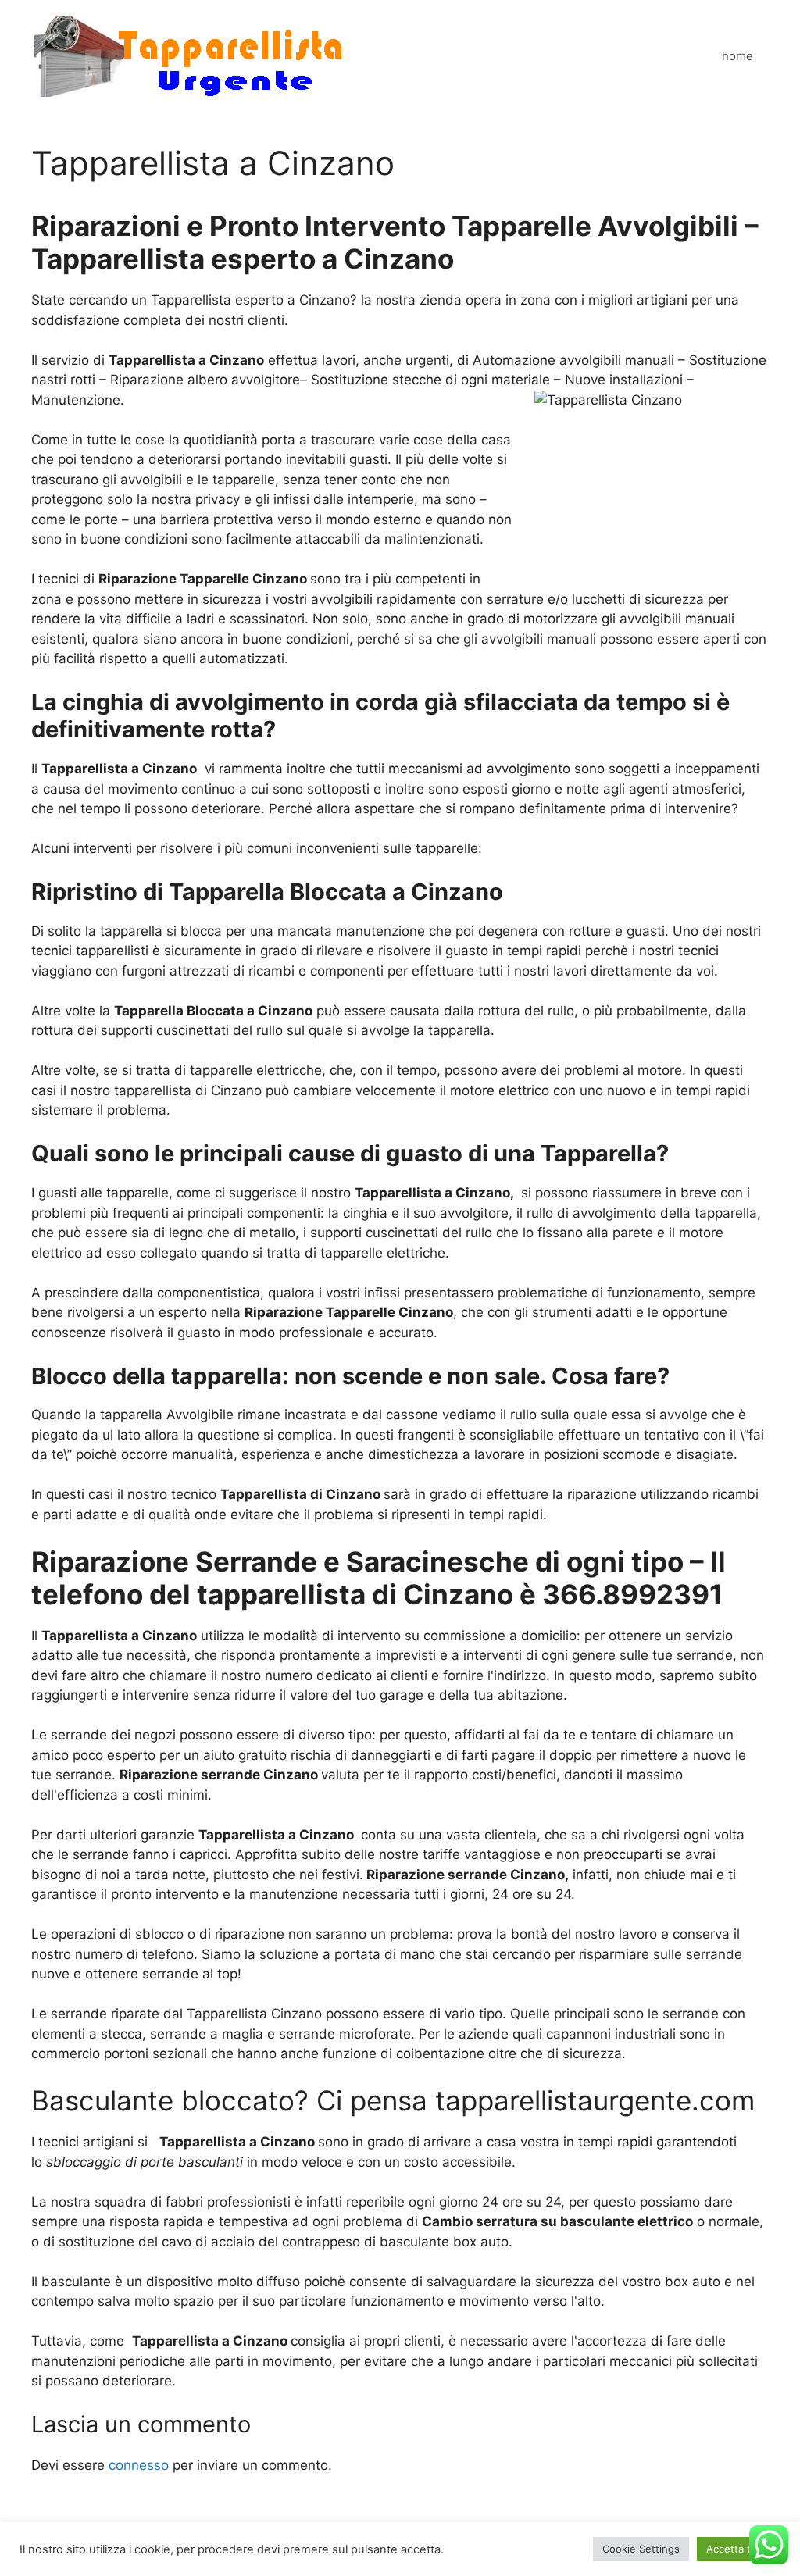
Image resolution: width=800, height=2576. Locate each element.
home (737, 56)
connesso (139, 2465)
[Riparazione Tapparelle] (188, 55)
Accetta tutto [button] (739, 2549)
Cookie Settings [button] (641, 2549)
